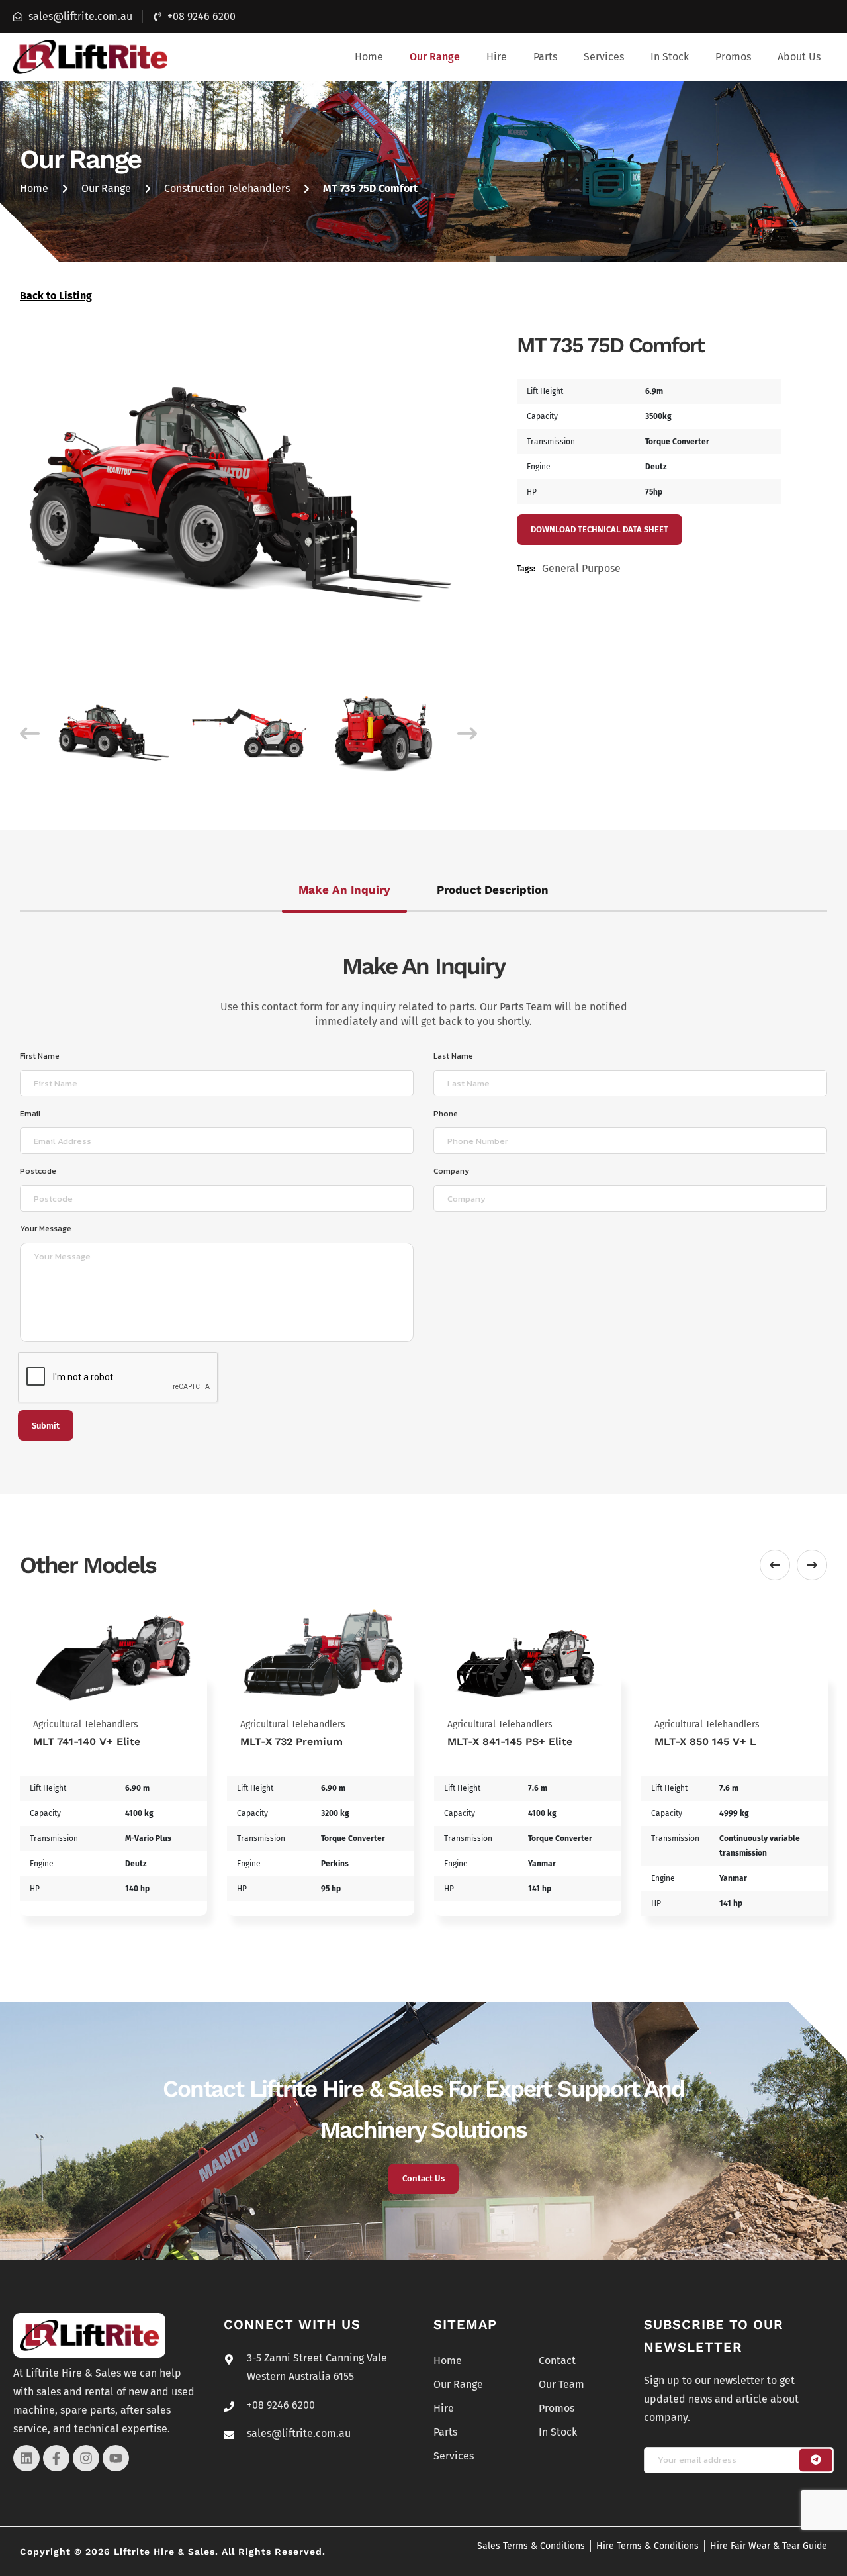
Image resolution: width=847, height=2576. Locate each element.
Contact (557, 2361)
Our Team (561, 2384)
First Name (40, 1056)
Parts (545, 57)
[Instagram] (86, 2458)
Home (369, 57)
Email (30, 1114)
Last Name (453, 1056)
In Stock (670, 57)
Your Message (46, 1229)
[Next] (467, 734)
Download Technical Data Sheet (600, 529)
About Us (799, 57)
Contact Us (423, 2178)
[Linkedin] (26, 2458)
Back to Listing (56, 296)
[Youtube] (116, 2458)
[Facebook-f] (56, 2458)
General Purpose (581, 568)
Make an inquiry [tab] (344, 890)
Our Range (435, 57)
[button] (435, 57)
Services (604, 57)
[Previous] (30, 734)
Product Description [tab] (493, 890)
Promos (733, 57)
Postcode (38, 1171)
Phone (446, 1114)
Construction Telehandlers (227, 188)
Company (451, 1171)
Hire (497, 57)
